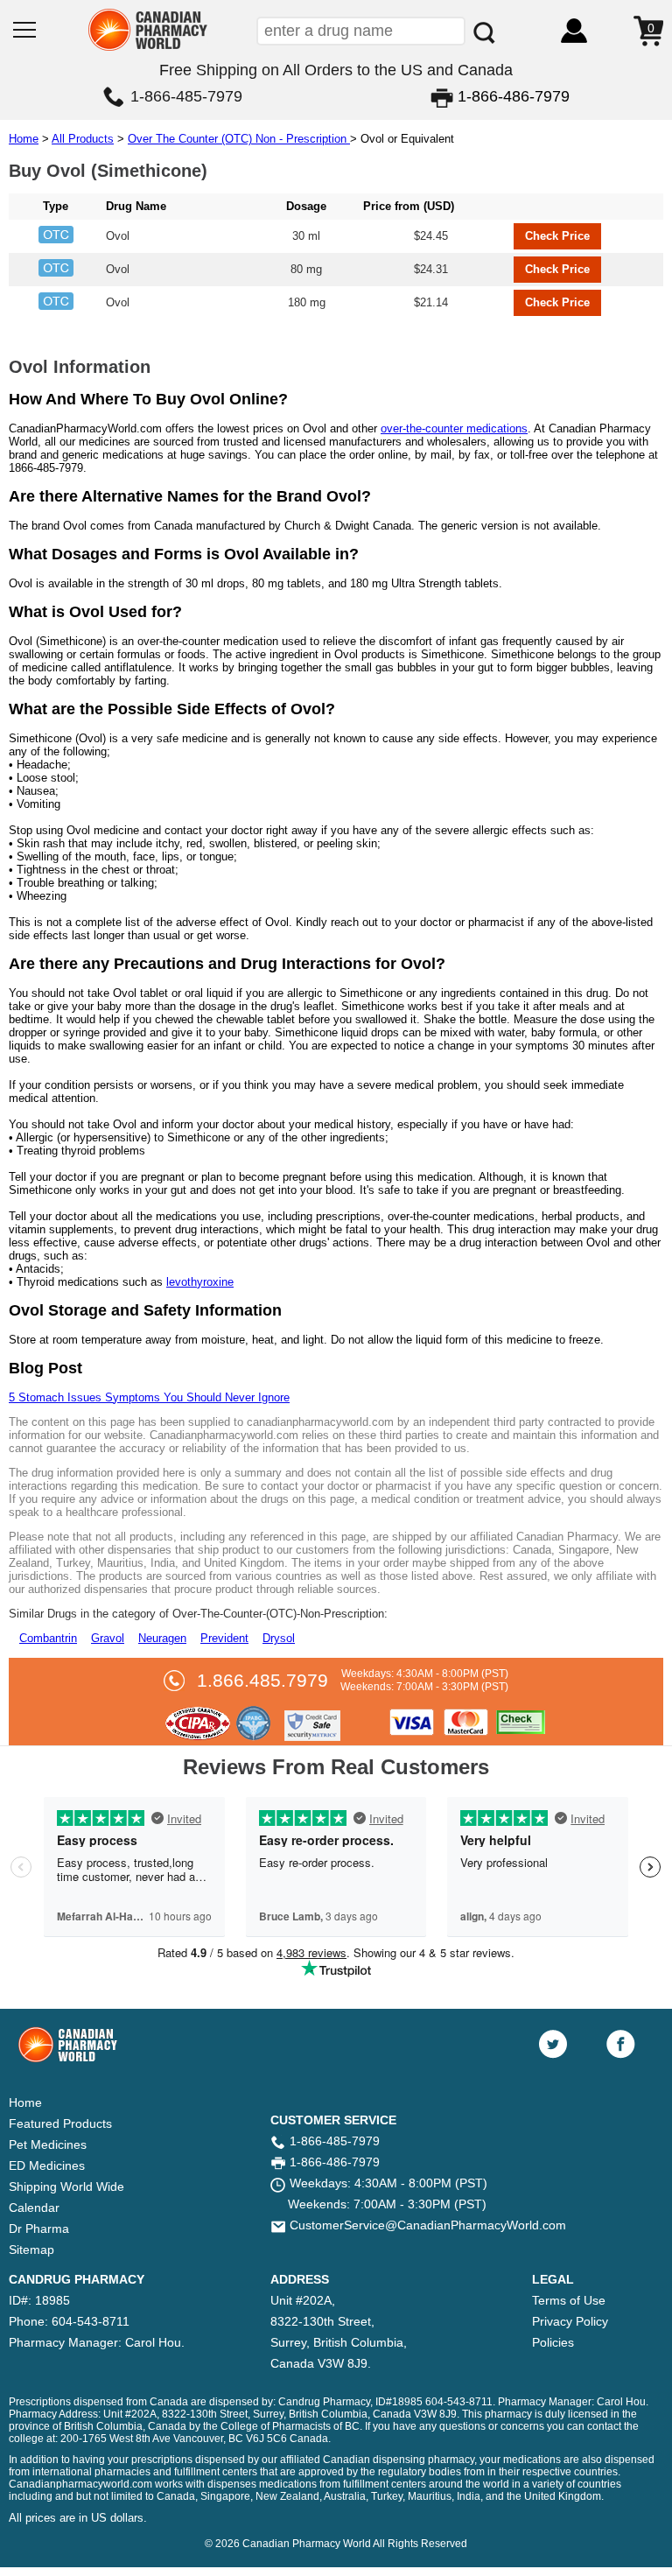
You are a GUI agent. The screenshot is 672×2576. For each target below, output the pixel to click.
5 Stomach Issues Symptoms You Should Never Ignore (149, 1397)
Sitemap (31, 2250)
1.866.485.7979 (262, 1681)
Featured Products (60, 2123)
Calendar (34, 2207)
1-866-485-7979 (186, 96)
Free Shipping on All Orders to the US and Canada (336, 70)
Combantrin (48, 1638)
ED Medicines (47, 2165)
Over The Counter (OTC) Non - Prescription (239, 139)
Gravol (108, 1638)
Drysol (279, 1638)
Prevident (224, 1638)
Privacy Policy (570, 2321)
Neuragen (162, 1638)
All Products (83, 139)
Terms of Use (569, 2300)
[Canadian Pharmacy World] (148, 49)
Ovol (118, 236)
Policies (553, 2342)
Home (24, 139)
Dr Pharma (39, 2229)
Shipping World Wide (66, 2186)
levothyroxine (200, 1282)
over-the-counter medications (454, 428)
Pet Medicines (48, 2144)
